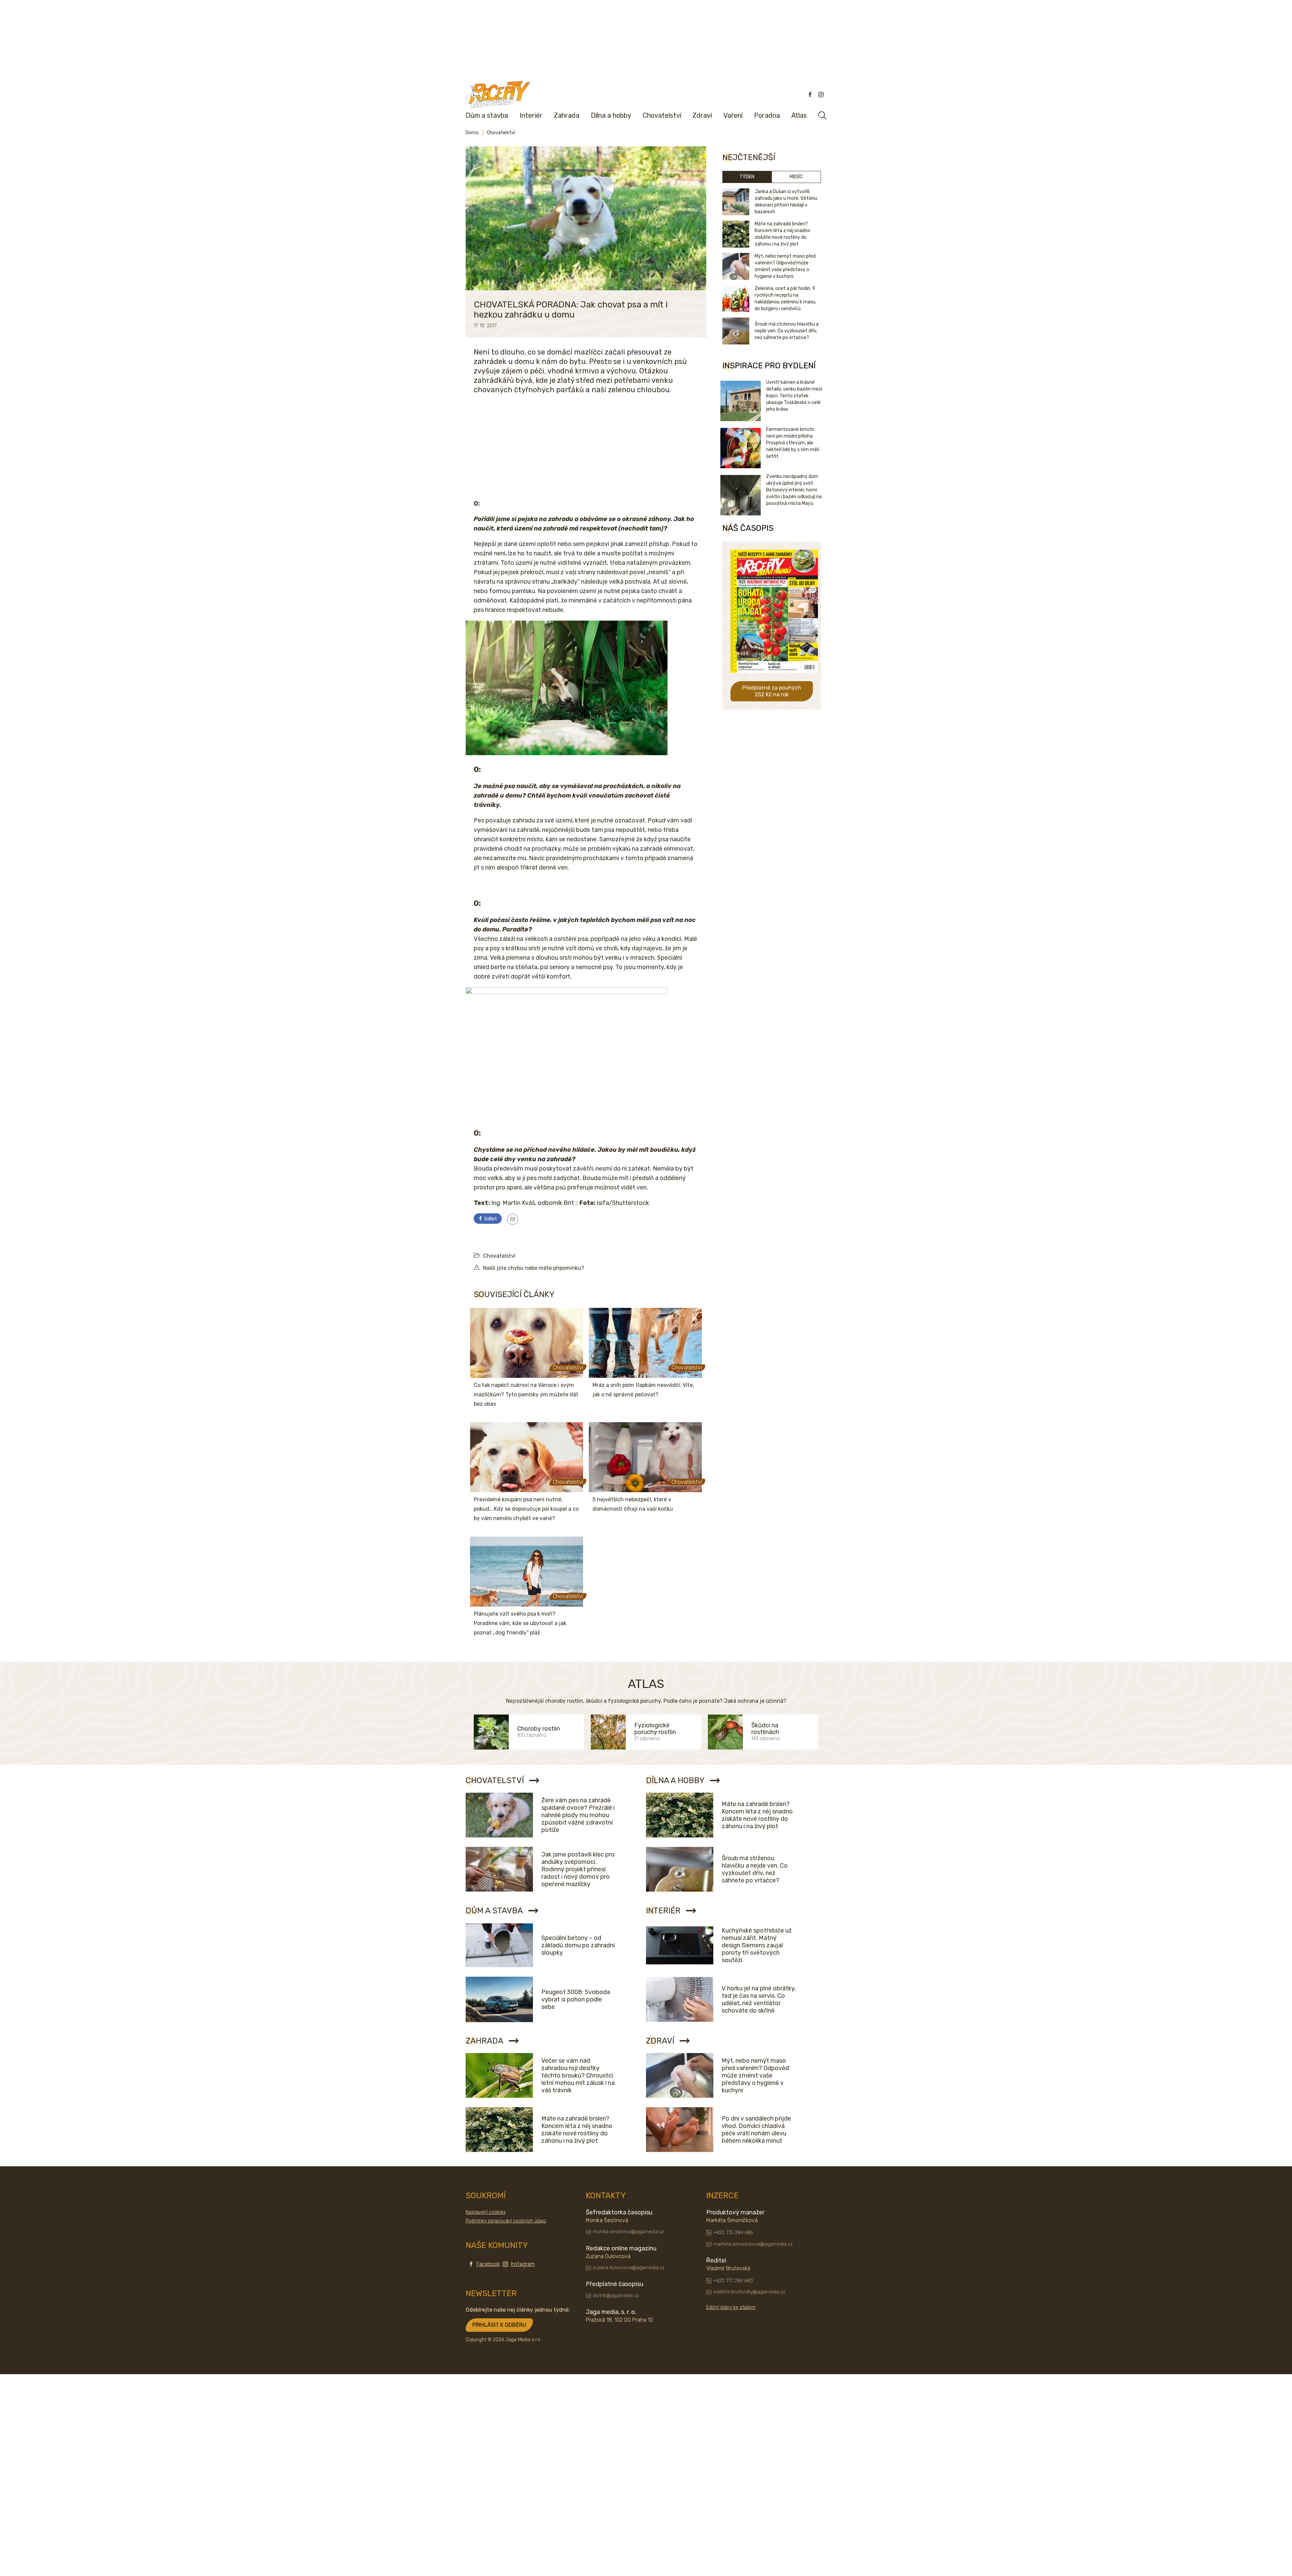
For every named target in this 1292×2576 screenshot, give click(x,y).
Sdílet (490, 1219)
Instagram (523, 2264)
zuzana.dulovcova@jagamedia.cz (629, 2268)
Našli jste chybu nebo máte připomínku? (534, 1268)
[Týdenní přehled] (513, 1219)
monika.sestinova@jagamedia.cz (628, 2232)
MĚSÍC (796, 177)
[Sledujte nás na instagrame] (821, 95)
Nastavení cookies (486, 2212)
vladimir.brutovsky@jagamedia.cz (749, 2292)
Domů (472, 133)
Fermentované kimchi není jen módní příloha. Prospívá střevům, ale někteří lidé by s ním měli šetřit (793, 443)
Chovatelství (662, 115)
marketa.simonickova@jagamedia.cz (753, 2244)
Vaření (733, 115)
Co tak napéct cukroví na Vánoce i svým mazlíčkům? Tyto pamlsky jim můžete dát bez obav (526, 1394)
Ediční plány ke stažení (731, 2308)
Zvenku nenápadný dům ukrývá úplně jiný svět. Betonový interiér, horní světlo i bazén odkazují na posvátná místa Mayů (794, 490)
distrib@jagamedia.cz (616, 2296)
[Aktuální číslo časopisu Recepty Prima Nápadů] (774, 678)
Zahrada (567, 115)
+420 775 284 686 (733, 2233)
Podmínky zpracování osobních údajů (506, 2221)
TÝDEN (747, 177)
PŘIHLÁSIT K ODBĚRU (499, 2325)
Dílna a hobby (611, 115)
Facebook (488, 2264)
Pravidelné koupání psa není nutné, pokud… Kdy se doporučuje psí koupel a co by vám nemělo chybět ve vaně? (526, 1509)
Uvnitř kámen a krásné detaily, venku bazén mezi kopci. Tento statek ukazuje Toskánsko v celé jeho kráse (794, 396)
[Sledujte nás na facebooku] (810, 95)
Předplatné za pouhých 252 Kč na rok (772, 691)
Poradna (767, 115)
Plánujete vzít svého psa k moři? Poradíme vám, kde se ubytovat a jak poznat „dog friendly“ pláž (520, 1623)
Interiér (531, 115)
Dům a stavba (487, 115)
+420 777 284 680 (733, 2281)
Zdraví (702, 115)
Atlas (799, 115)
